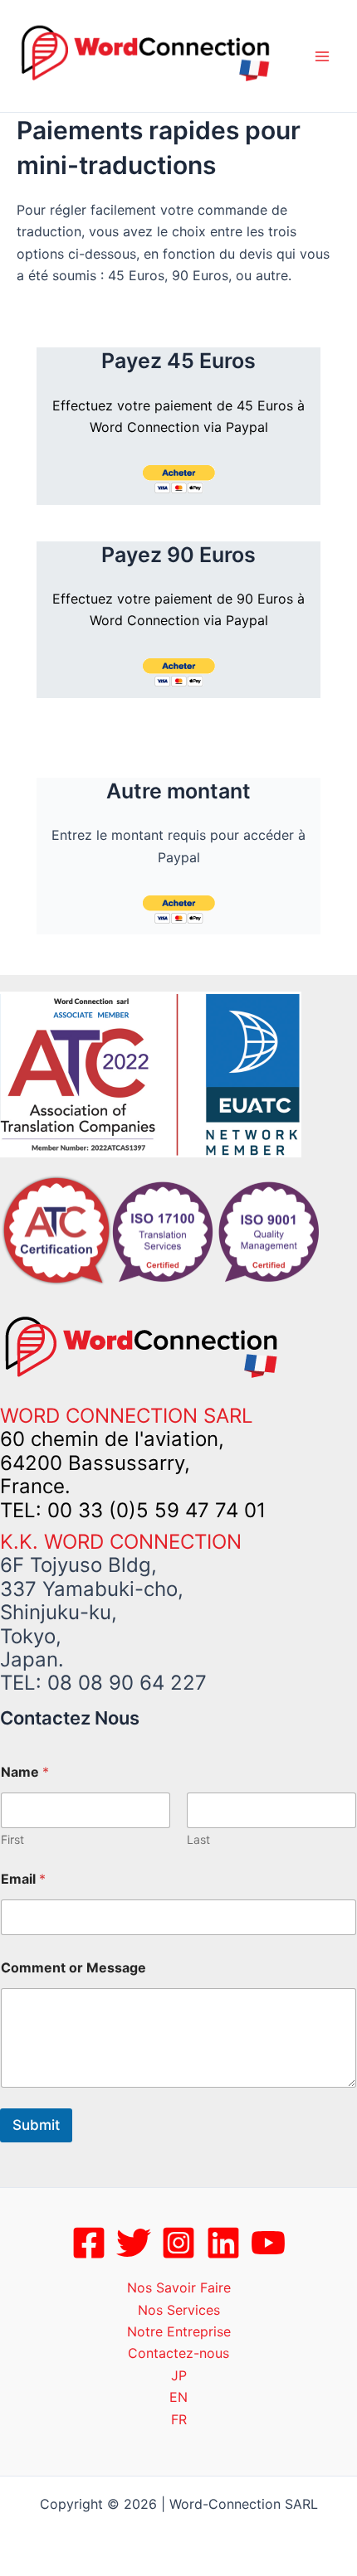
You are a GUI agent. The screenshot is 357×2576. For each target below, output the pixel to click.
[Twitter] (134, 2243)
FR (179, 2419)
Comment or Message (73, 1968)
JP (179, 2375)
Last (198, 1839)
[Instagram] (178, 2243)
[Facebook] (89, 2243)
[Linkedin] (223, 2243)
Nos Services (179, 2310)
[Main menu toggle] (322, 56)
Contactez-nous (178, 2353)
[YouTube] (268, 2243)
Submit (36, 2125)
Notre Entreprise (179, 2331)
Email (23, 1879)
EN (178, 2397)
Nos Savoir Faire (179, 2287)
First (12, 1839)
